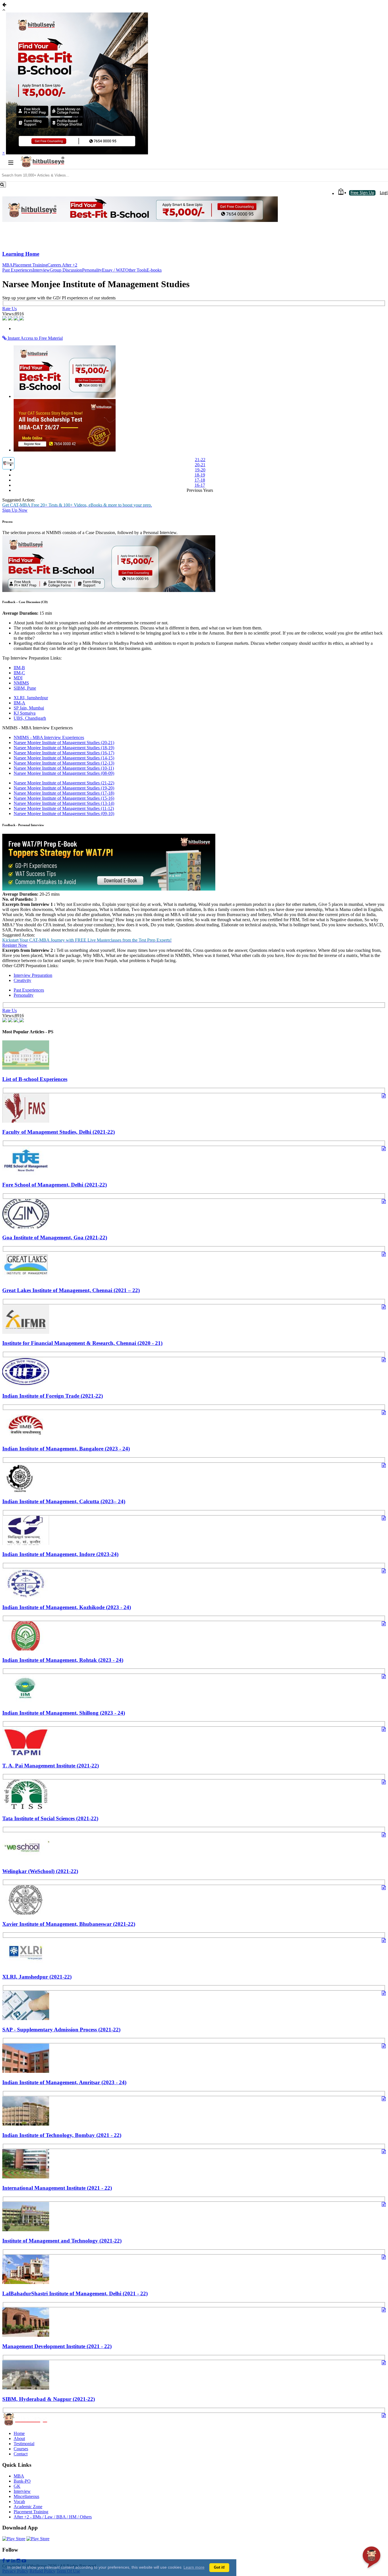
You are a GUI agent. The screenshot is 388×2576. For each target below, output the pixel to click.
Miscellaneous (26, 2496)
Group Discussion (66, 270)
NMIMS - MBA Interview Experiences (49, 737)
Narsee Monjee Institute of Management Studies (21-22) (64, 783)
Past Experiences (17, 270)
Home (19, 2433)
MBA (8, 265)
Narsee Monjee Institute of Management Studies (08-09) (64, 773)
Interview (41, 270)
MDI (18, 678)
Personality (92, 270)
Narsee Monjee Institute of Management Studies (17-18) (64, 793)
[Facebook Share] (5, 319)
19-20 (200, 470)
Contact (21, 2454)
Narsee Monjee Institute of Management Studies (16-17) (64, 753)
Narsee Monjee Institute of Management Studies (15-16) (64, 798)
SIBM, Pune (25, 688)
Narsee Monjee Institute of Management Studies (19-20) (64, 788)
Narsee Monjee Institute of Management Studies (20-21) (64, 743)
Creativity (22, 980)
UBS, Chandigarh (30, 718)
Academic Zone (28, 2507)
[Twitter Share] (11, 319)
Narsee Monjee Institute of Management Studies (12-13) (64, 763)
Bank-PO (22, 2481)
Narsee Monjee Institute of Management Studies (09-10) (64, 813)
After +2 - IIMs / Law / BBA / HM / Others (53, 2517)
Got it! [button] (219, 2567)
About (19, 2439)
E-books (154, 270)
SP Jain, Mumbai (29, 708)
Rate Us (10, 309)
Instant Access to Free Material (35, 338)
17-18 (200, 480)
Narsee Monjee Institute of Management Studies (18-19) (64, 748)
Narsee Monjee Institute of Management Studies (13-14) (64, 803)
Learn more (194, 2567)
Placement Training (30, 265)
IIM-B (19, 668)
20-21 (200, 465)
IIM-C (19, 673)
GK (17, 2486)
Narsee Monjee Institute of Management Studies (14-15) (64, 758)
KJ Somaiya (25, 713)
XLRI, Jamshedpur (31, 698)
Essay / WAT (114, 270)
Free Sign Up (362, 193)
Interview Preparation (33, 975)
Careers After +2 (62, 265)
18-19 (200, 475)
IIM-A (19, 703)
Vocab (19, 2502)
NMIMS (21, 683)
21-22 (200, 460)
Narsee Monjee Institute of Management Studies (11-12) (64, 808)
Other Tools (136, 270)
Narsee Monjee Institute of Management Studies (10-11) (64, 768)
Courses (21, 2449)
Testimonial (24, 2444)
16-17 (200, 485)
